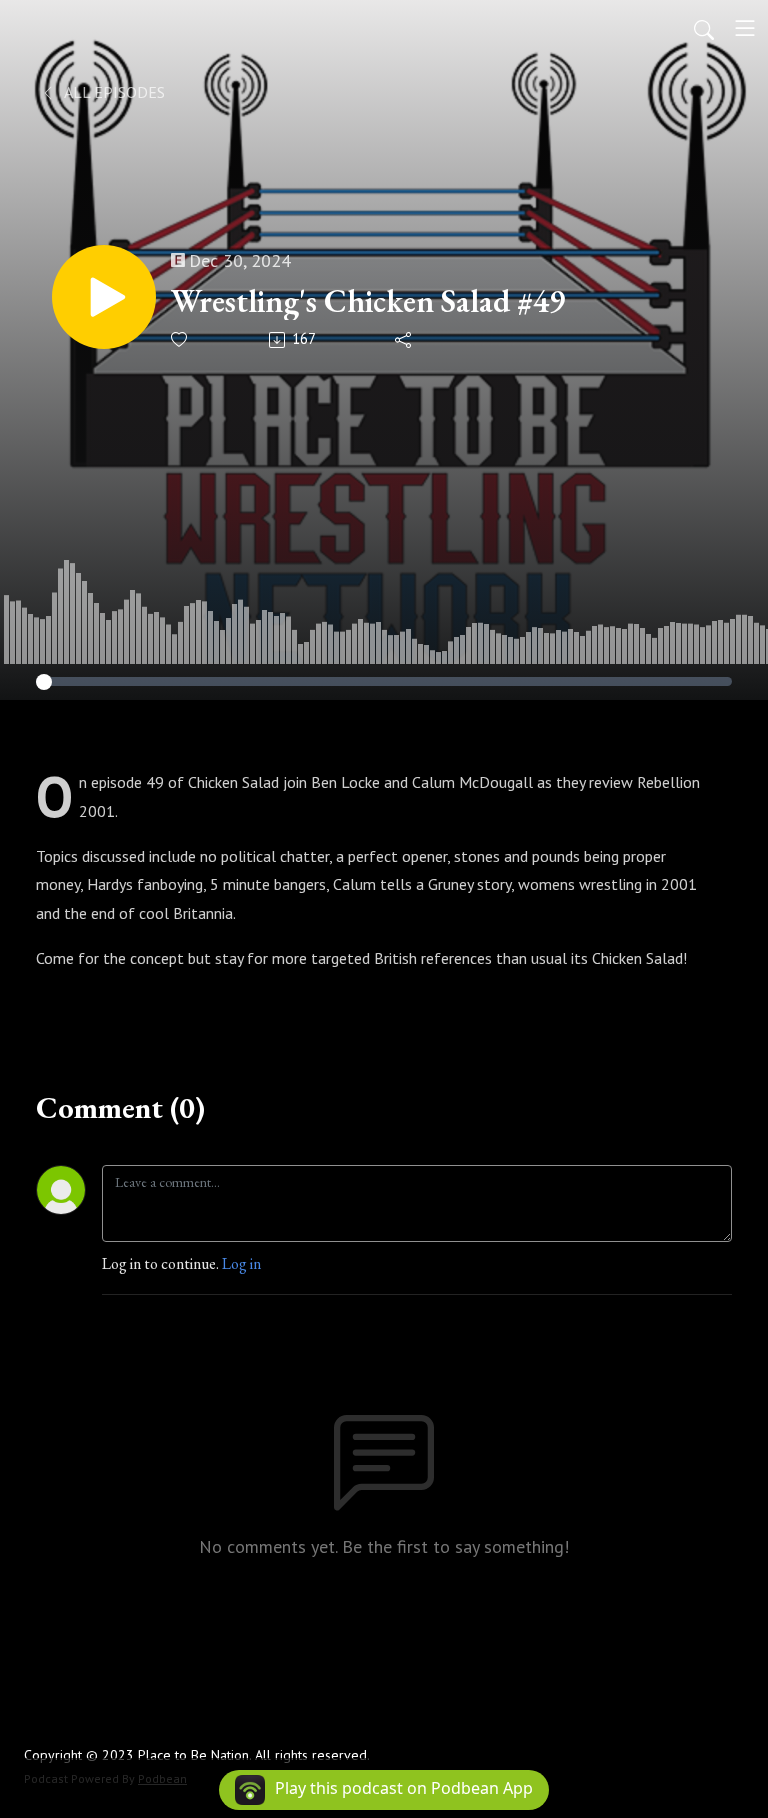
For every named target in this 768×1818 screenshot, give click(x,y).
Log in (241, 1263)
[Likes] (180, 339)
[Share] (404, 340)
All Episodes (113, 92)
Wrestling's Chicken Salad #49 (368, 301)
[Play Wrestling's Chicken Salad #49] (104, 297)
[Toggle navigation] (745, 28)
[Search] (704, 28)
